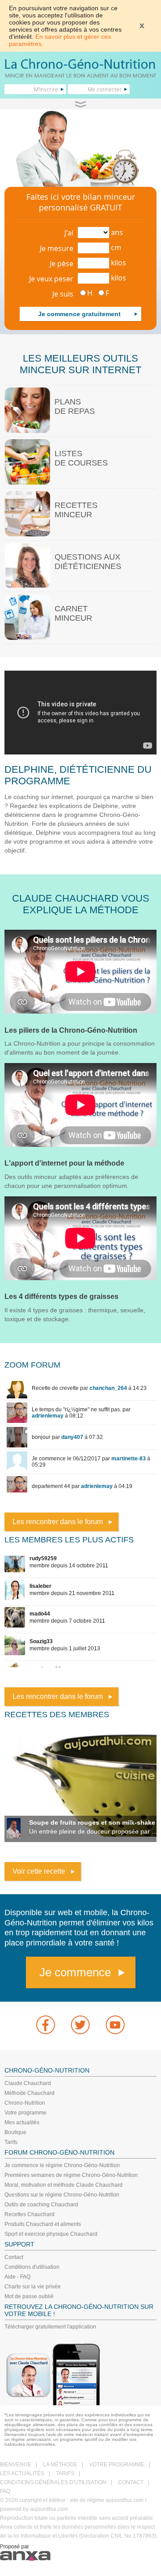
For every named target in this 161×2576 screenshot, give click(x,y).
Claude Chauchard (28, 2083)
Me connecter (105, 89)
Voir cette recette (39, 1871)
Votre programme (25, 2113)
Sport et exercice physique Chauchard (51, 2234)
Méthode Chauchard (30, 2093)
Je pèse (61, 264)
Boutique (15, 2132)
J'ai (69, 233)
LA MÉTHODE (60, 2465)
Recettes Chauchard (30, 2214)
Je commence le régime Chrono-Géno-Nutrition (62, 2165)
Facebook (46, 2025)
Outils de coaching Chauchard (41, 2205)
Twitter (80, 2025)
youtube (115, 2025)
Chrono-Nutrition (25, 2103)
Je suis (63, 294)
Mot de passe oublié (29, 2296)
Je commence (75, 1972)
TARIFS (65, 2473)
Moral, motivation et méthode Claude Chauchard (64, 2185)
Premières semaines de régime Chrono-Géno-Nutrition (71, 2175)
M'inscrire (46, 89)
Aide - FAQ (17, 2277)
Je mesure (57, 248)
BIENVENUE (16, 2465)
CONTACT (131, 2482)
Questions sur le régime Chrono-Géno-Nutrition (62, 2195)
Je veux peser (51, 279)
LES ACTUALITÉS (22, 2473)
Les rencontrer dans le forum (58, 1522)
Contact (14, 2257)
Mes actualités (22, 2123)
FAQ (5, 2491)
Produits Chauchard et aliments (43, 2224)
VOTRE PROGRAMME (117, 2465)
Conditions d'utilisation (32, 2267)
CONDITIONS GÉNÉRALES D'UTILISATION (53, 2482)
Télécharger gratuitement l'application (50, 2327)
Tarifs (11, 2142)
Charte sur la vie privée (33, 2287)
